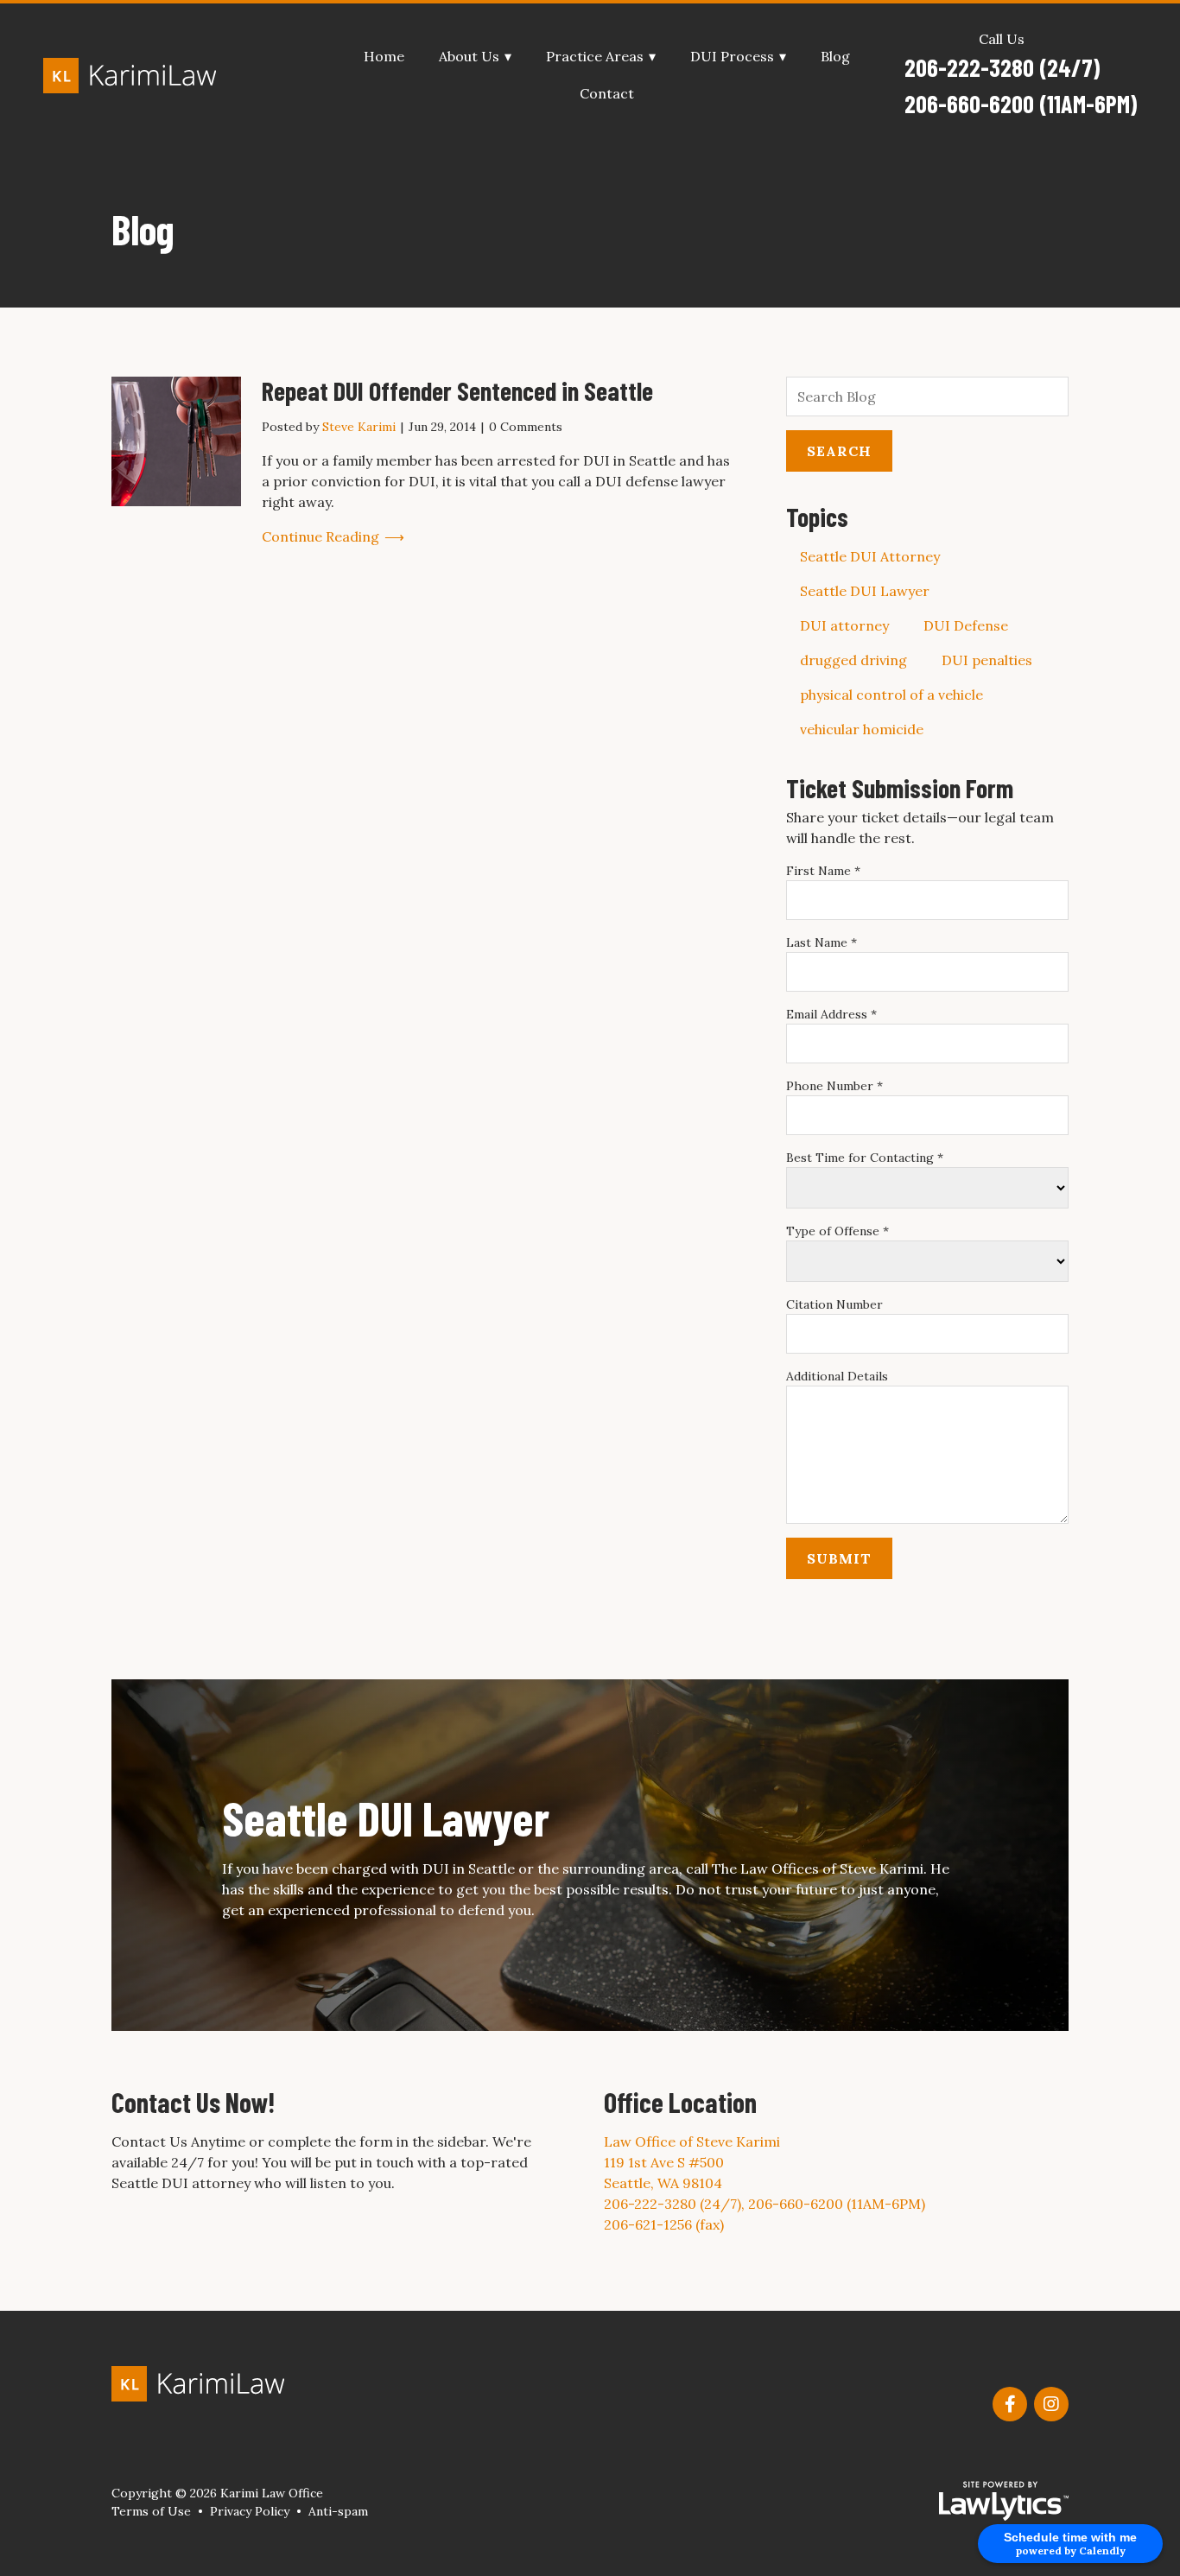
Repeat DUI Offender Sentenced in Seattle (457, 390)
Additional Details (837, 1376)
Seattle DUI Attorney (870, 556)
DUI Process (732, 57)
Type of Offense (837, 1231)
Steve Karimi (359, 427)
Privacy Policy (250, 2511)
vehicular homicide (862, 729)
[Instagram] (1051, 2404)
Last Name (822, 942)
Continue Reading (320, 536)
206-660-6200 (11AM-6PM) (1021, 104)
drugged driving (853, 660)
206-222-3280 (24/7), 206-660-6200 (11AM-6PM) (764, 2204)
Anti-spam (338, 2511)
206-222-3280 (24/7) (1002, 67)
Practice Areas (595, 57)
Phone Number (834, 1086)
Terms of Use (151, 2511)
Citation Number (834, 1304)
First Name (823, 871)
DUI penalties (987, 660)
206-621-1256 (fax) (664, 2224)
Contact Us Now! (193, 2102)
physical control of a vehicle (891, 695)
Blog (835, 57)
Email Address (831, 1014)
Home (384, 57)
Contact (607, 94)
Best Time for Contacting (865, 1158)
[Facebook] (1010, 2404)
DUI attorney (844, 625)
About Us (469, 57)
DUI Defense (966, 625)
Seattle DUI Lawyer (865, 591)
